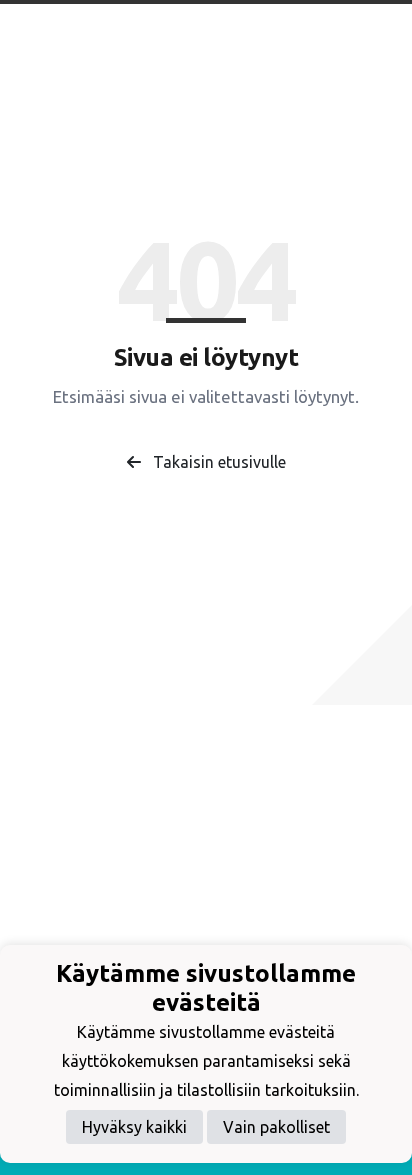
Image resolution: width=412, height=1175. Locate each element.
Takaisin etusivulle (217, 462)
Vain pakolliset (276, 1127)
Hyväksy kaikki (134, 1127)
